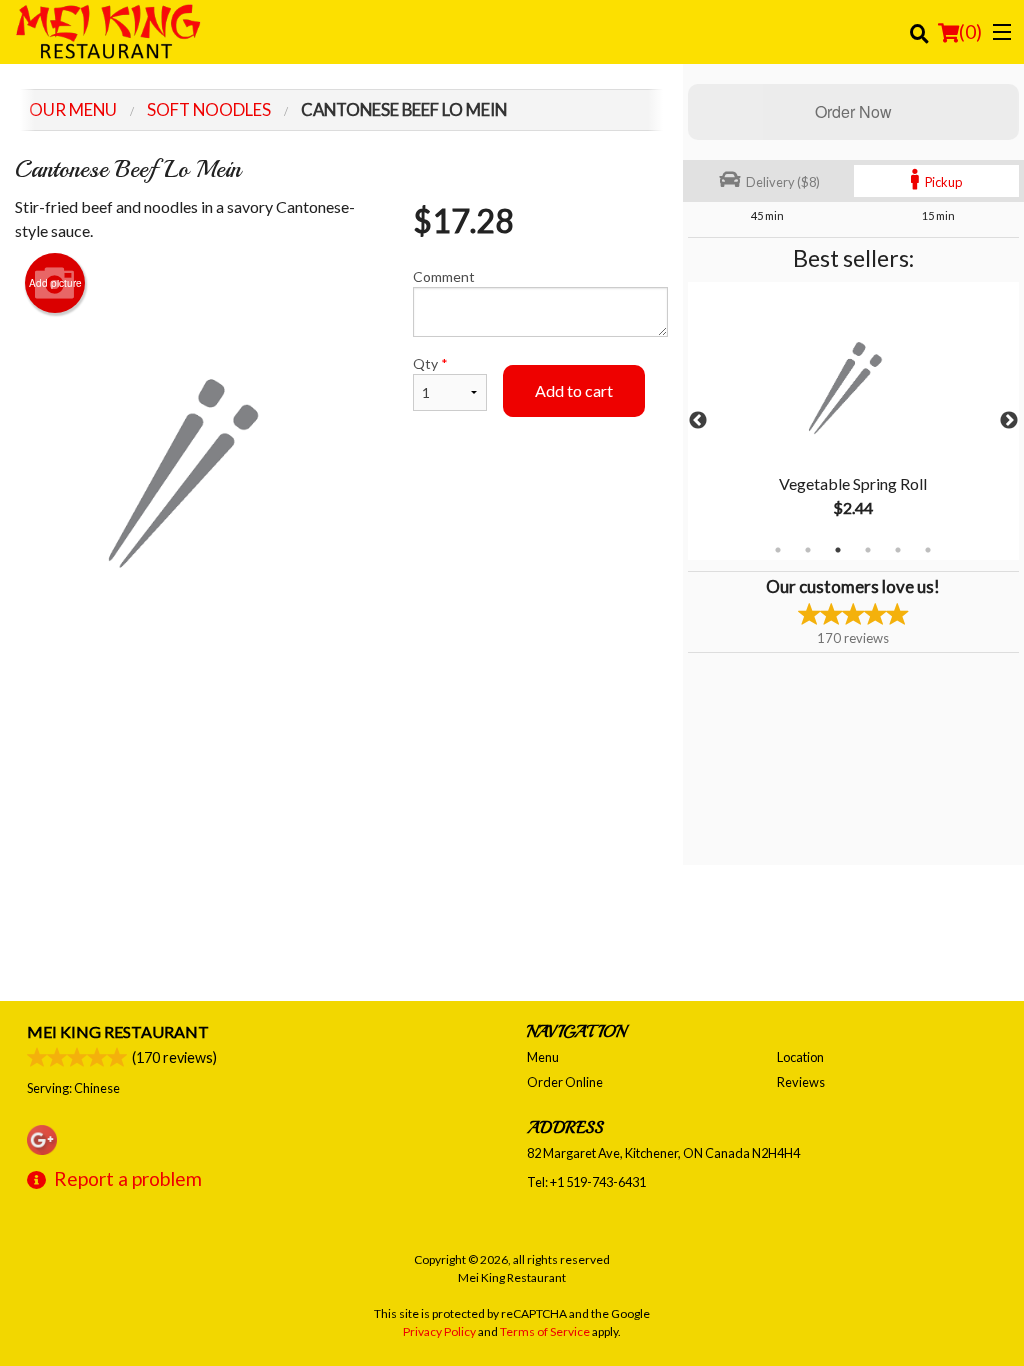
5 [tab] (898, 550)
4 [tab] (868, 550)
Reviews (801, 1082)
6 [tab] (928, 550)
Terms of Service (545, 1331)
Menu (543, 1057)
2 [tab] (808, 550)
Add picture (55, 283)
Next (1009, 421)
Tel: (586, 1182)
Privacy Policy (439, 1331)
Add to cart (574, 390)
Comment (444, 276)
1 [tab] (778, 550)
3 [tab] (838, 550)
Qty (430, 363)
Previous (698, 421)
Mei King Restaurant (118, 1031)
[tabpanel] (853, 421)
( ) (970, 31)
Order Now (853, 111)
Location (800, 1057)
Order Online (565, 1082)
